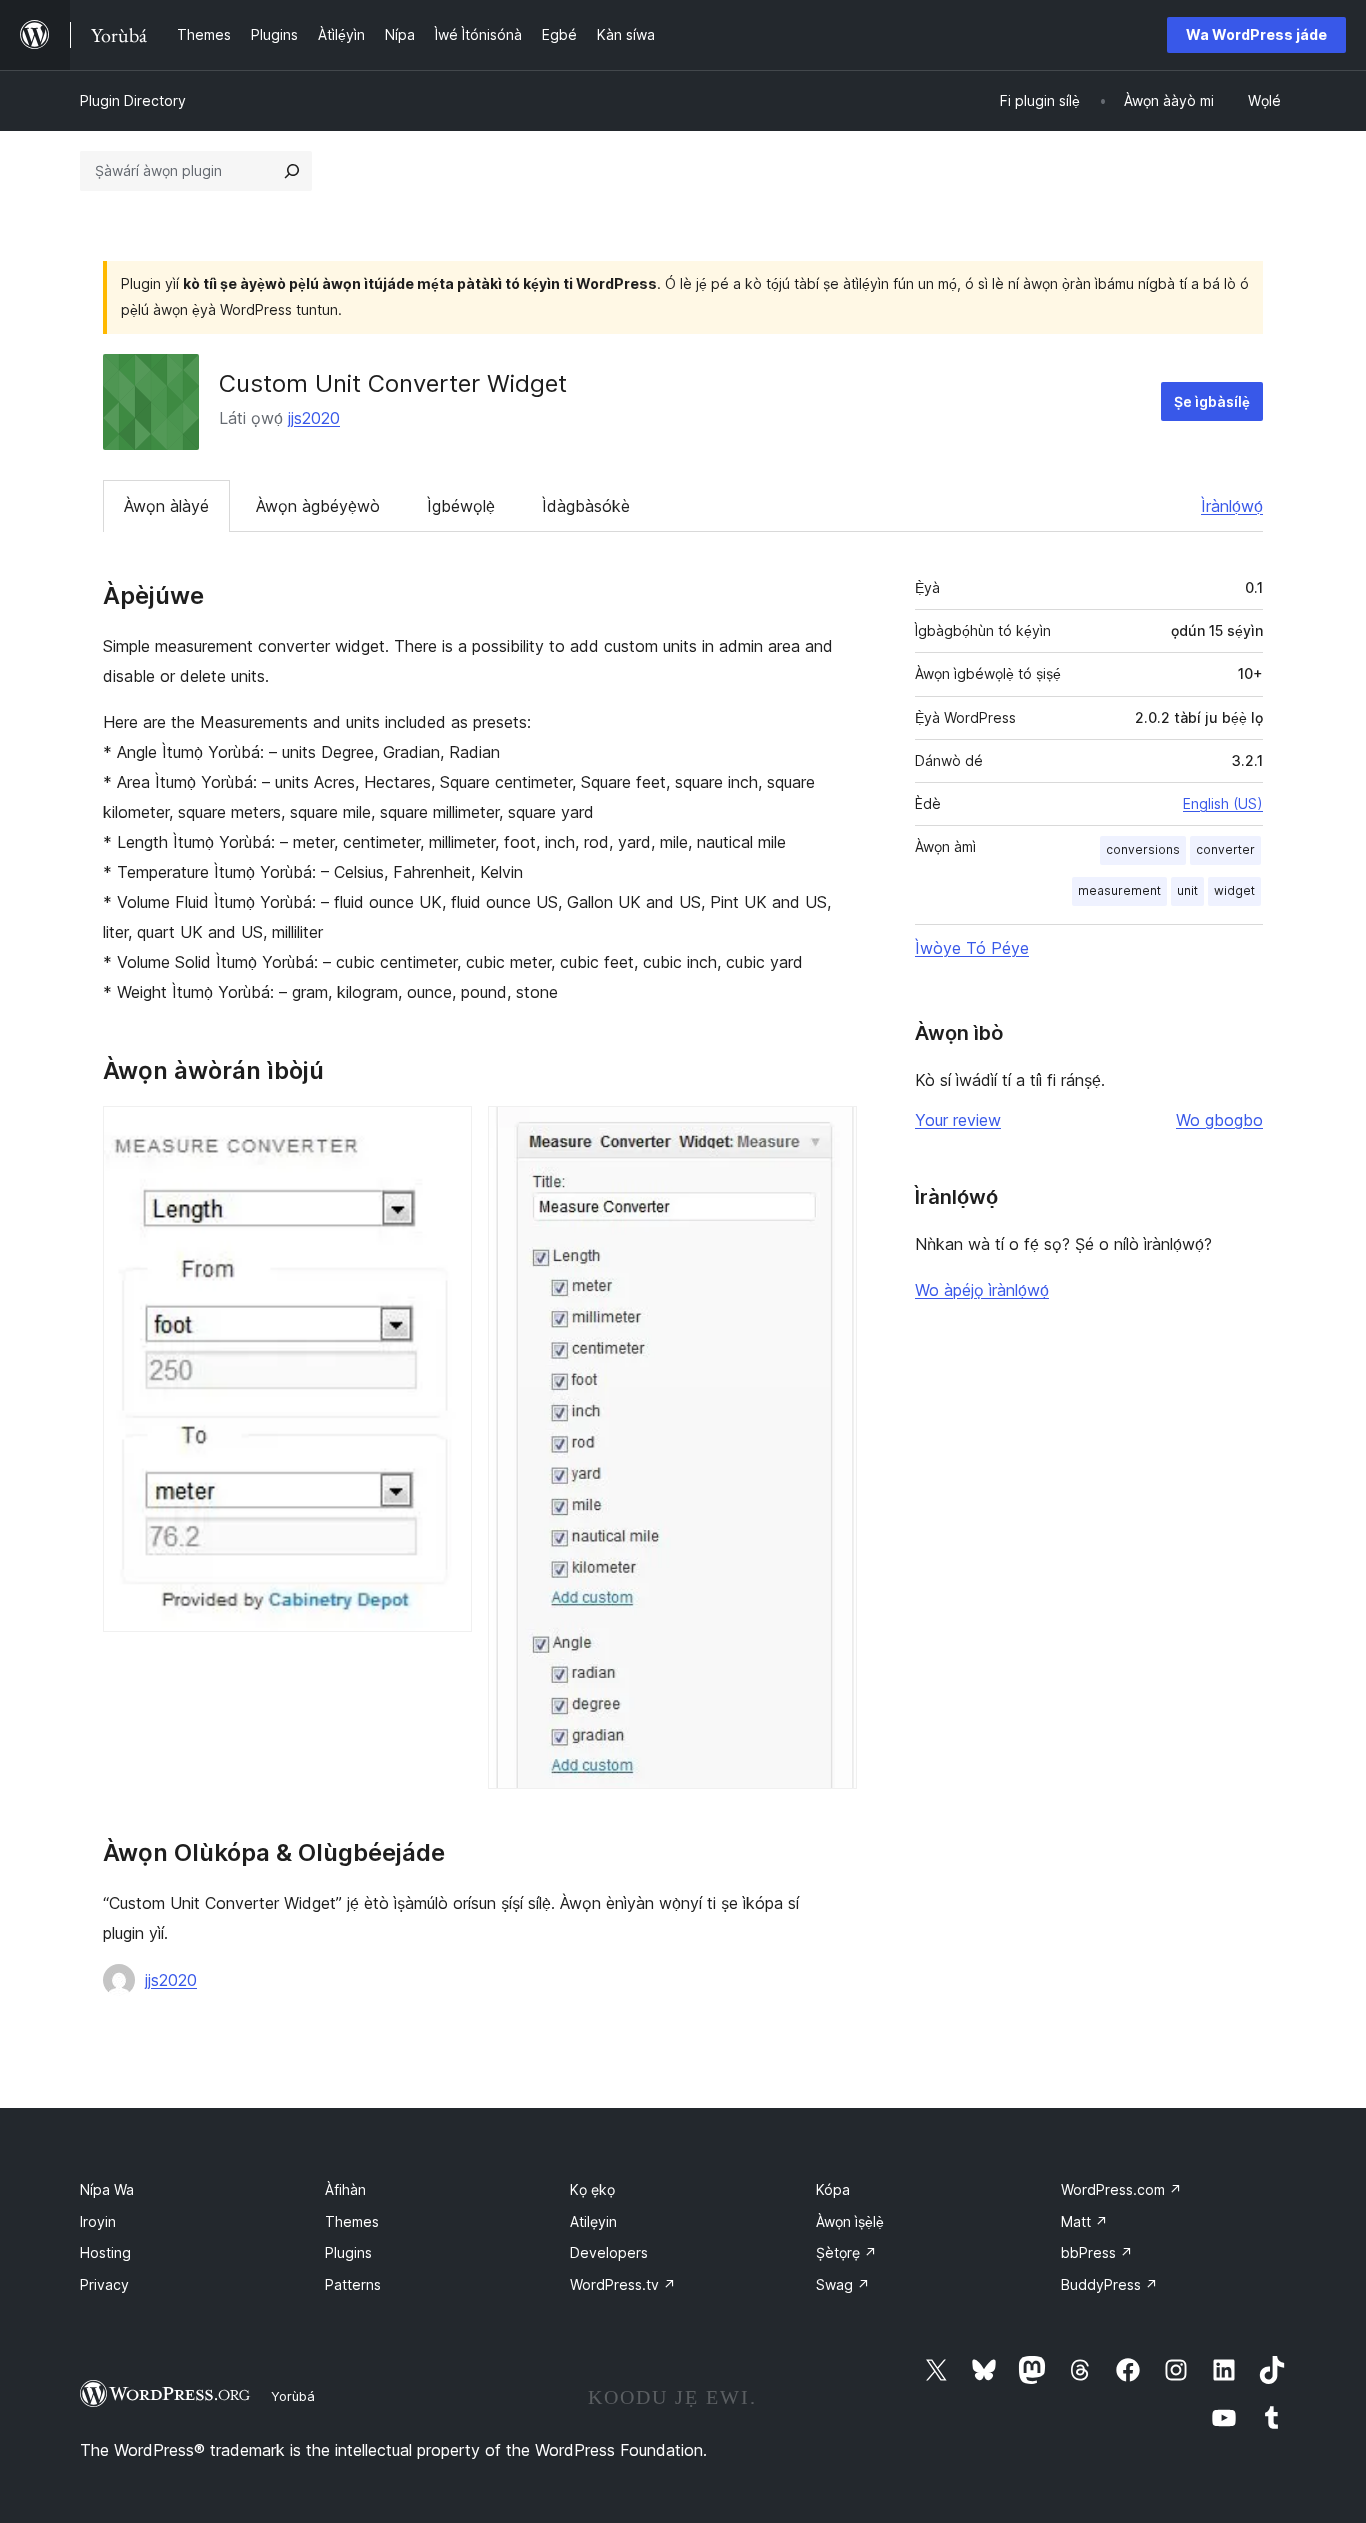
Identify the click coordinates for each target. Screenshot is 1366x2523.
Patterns (353, 2284)
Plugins (348, 2252)
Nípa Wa (107, 2189)
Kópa (833, 2189)
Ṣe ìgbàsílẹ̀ (1212, 401)
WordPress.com (1121, 2189)
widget (1234, 890)
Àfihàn (345, 2189)
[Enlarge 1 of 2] (445, 1133)
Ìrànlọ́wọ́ (1232, 506)
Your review (958, 1120)
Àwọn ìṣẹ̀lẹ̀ (850, 2221)
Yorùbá (293, 2396)
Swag (843, 2284)
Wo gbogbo (1219, 1120)
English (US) (1223, 803)
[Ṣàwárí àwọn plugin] (292, 171)
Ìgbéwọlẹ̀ (461, 506)
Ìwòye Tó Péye (972, 948)
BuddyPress (1109, 2284)
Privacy (104, 2284)
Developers (609, 2252)
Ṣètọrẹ (846, 2252)
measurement (1119, 890)
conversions (1143, 849)
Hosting (105, 2252)
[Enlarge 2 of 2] (830, 1133)
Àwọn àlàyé (166, 506)
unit (1187, 890)
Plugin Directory (133, 100)
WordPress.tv (623, 2284)
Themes (352, 2221)
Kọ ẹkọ (592, 2189)
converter (1225, 849)
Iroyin (98, 2221)
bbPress (1097, 2252)
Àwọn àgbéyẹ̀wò (318, 506)
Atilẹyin (593, 2221)
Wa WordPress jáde (1256, 34)
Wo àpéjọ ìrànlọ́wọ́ (982, 1290)
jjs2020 (314, 418)
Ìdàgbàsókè (586, 506)
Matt (1084, 2221)
